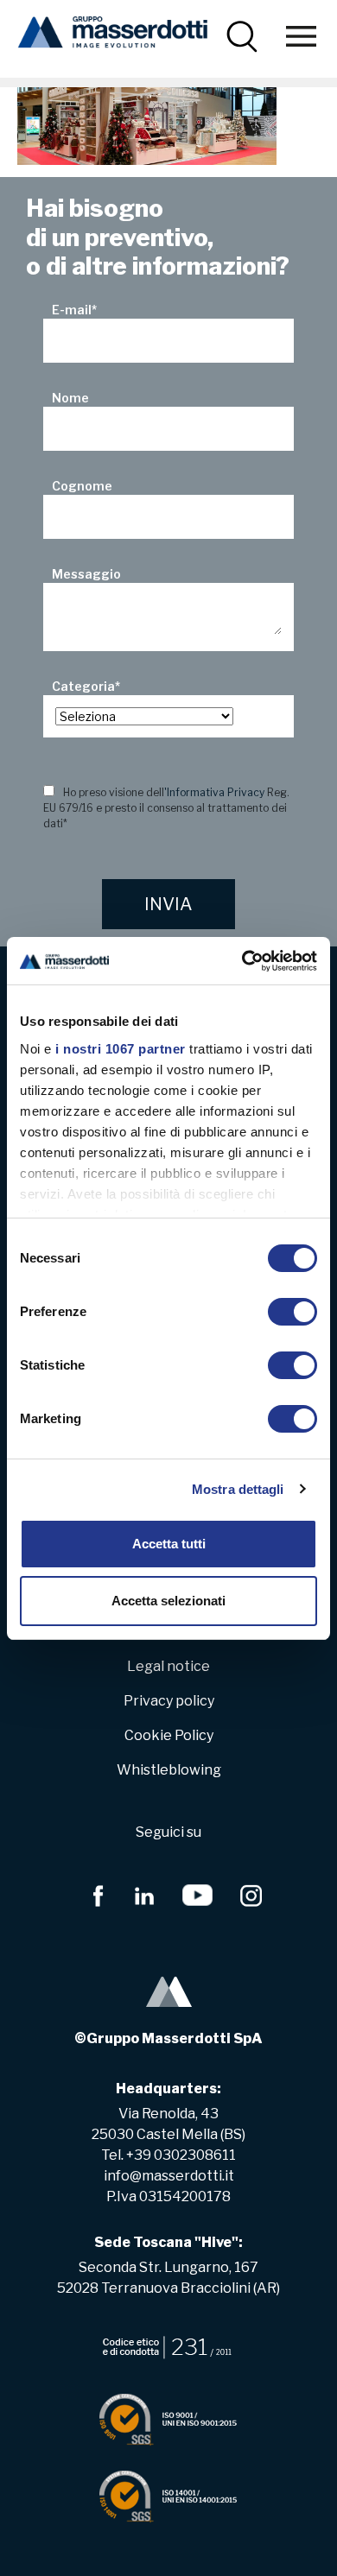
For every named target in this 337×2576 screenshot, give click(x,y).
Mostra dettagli (238, 1489)
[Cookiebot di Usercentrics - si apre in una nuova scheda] (242, 961)
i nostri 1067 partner (121, 1049)
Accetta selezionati (168, 1601)
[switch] (292, 1312)
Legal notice (168, 1666)
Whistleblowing (169, 1770)
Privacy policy (169, 1701)
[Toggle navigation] (301, 37)
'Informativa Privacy (214, 792)
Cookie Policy (169, 1735)
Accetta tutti (169, 1544)
